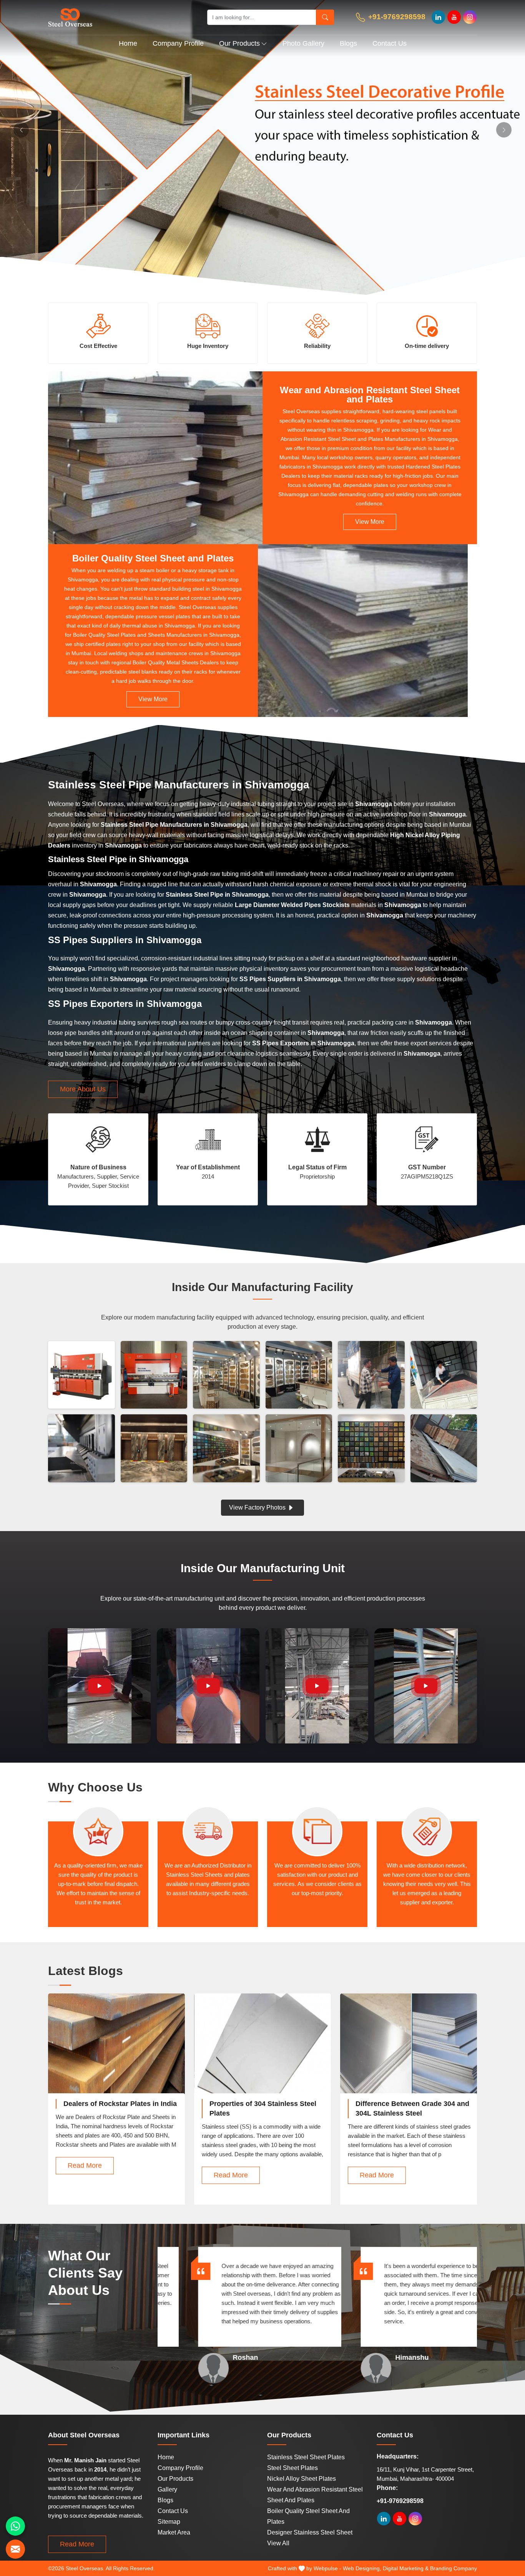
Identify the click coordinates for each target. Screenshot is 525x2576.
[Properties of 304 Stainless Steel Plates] (262, 2051)
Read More (85, 2165)
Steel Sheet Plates (292, 2468)
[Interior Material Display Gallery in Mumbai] (226, 1375)
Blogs (348, 43)
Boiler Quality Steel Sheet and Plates (153, 558)
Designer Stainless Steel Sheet (310, 2532)
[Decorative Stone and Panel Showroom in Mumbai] (299, 1375)
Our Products (239, 43)
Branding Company (454, 2568)
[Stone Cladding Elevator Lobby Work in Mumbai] (154, 1448)
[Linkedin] (438, 17)
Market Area (174, 2532)
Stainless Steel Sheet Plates (306, 2457)
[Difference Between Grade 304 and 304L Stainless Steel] (409, 2051)
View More (370, 522)
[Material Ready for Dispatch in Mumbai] (444, 1375)
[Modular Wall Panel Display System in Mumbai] (226, 1448)
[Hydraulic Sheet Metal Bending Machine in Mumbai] (81, 1375)
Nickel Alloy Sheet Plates (302, 2479)
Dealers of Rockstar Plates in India (120, 2104)
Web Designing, (362, 2568)
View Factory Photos (258, 1507)
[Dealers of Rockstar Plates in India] (116, 2051)
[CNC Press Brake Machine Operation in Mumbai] (154, 1375)
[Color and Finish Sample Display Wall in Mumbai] (371, 1448)
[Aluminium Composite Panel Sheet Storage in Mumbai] (444, 1448)
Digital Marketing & (406, 2568)
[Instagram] (470, 17)
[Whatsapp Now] (15, 2526)
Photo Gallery (303, 43)
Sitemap (169, 2522)
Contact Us (390, 43)
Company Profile (178, 43)
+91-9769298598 (396, 17)
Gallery (167, 2489)
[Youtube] (454, 17)
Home (128, 43)
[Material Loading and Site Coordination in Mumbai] (371, 1375)
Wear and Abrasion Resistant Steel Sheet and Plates (370, 395)
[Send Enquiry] (15, 2549)
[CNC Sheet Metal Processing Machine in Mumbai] (81, 1448)
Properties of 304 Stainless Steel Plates (263, 2108)
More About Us (83, 1089)
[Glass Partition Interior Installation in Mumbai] (299, 1448)
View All (278, 2543)
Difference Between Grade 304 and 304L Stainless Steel (412, 2108)
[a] (120, 17)
